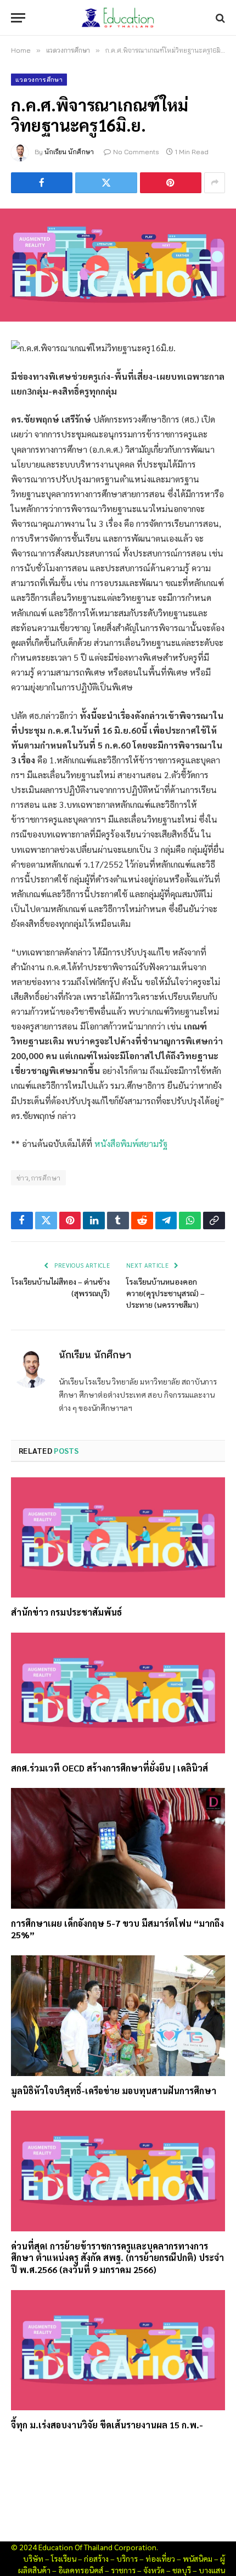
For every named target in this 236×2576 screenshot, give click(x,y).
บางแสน (212, 2570)
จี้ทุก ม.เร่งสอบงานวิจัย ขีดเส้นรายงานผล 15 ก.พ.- (107, 2425)
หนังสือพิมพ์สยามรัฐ (131, 1143)
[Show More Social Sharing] (215, 183)
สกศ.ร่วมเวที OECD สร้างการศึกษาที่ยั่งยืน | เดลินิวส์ (109, 1768)
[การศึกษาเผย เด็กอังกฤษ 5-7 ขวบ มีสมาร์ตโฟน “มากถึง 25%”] (118, 1848)
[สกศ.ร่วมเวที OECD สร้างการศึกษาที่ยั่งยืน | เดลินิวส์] (118, 1693)
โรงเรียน (64, 2558)
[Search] (219, 18)
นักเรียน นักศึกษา (69, 152)
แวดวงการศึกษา (39, 80)
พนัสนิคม (198, 2558)
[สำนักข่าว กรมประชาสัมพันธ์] (118, 1537)
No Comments (136, 152)
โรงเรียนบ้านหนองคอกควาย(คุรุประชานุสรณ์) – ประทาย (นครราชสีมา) (165, 1293)
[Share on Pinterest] (171, 183)
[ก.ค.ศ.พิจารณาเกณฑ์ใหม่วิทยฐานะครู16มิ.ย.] (118, 265)
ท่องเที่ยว (160, 2558)
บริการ (127, 2558)
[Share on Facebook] (42, 183)
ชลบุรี (182, 2570)
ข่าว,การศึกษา (38, 1178)
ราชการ (123, 2570)
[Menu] (18, 18)
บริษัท (33, 2558)
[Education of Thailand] (118, 18)
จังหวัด (154, 2570)
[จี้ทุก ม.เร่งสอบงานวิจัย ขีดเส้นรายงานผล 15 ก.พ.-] (118, 2350)
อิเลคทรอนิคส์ (81, 2570)
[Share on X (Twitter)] (106, 183)
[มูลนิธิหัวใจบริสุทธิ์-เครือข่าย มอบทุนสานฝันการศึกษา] (118, 2015)
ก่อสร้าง (96, 2558)
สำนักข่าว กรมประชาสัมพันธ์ (66, 1612)
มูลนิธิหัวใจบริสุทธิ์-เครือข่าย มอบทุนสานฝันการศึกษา (114, 2091)
